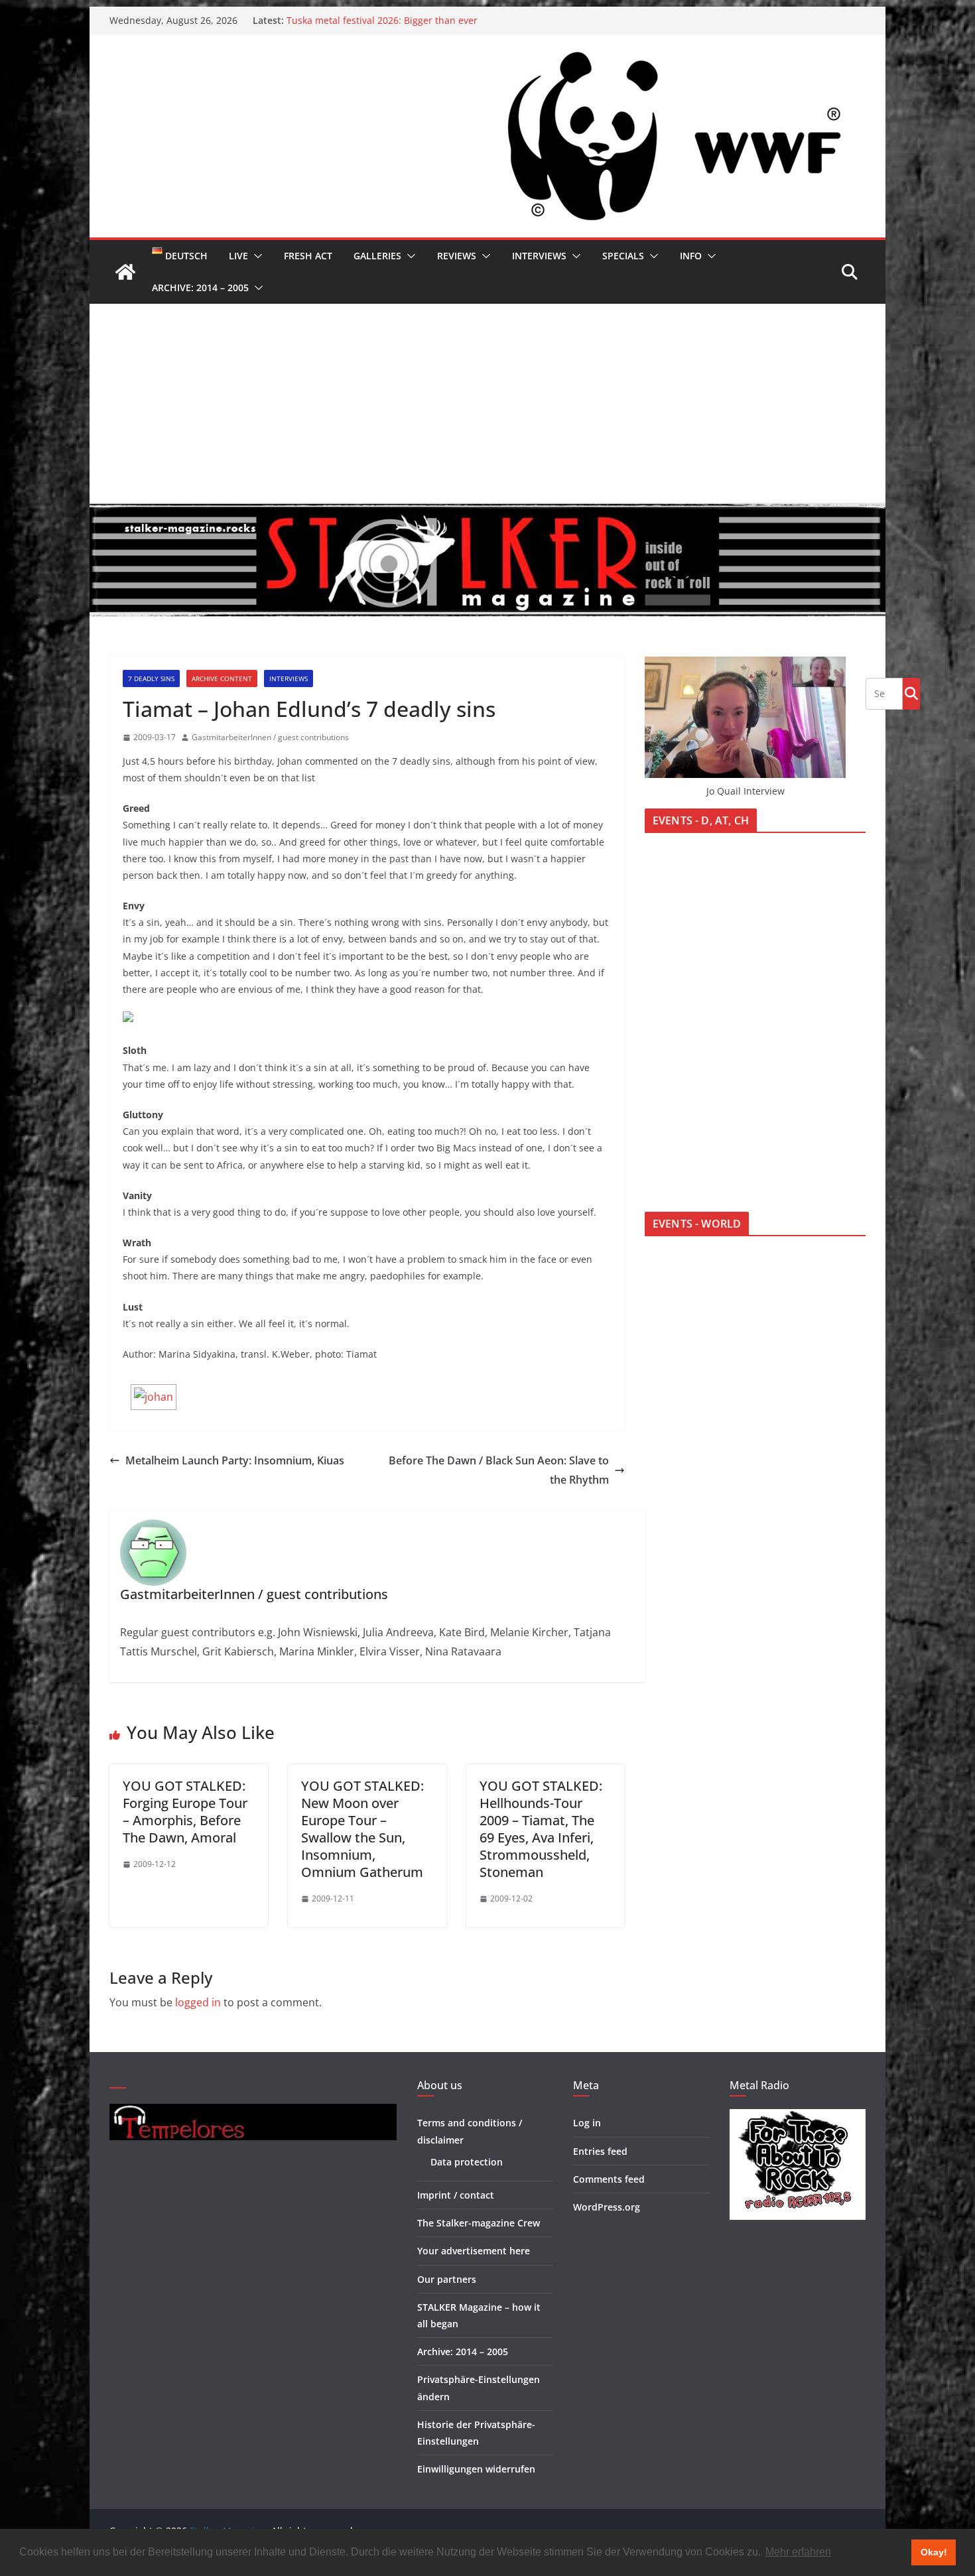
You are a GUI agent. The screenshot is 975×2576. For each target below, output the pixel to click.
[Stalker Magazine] (125, 272)
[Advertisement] (487, 403)
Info (691, 256)
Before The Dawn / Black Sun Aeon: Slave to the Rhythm (499, 1470)
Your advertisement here (474, 2251)
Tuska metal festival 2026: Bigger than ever (382, 20)
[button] (255, 256)
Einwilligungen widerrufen (476, 2469)
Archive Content (222, 678)
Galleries (377, 256)
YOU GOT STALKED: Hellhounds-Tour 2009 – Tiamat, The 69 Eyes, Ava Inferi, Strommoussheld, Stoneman (541, 1829)
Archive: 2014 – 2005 (200, 288)
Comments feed (609, 2179)
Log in (587, 2123)
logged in (198, 2002)
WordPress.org (607, 2207)
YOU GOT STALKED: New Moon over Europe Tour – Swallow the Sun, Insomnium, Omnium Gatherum (362, 1829)
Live (238, 256)
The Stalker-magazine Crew (479, 2223)
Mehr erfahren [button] (798, 2552)
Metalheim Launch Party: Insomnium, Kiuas (235, 1460)
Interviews (539, 256)
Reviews (457, 256)
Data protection (467, 2162)
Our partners (447, 2279)
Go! (911, 693)
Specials (623, 256)
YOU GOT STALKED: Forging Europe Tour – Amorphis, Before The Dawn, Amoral (185, 1812)
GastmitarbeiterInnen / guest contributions (270, 737)
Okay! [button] (934, 2552)
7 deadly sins (151, 678)
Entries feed (600, 2151)
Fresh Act (308, 256)
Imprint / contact (456, 2195)
